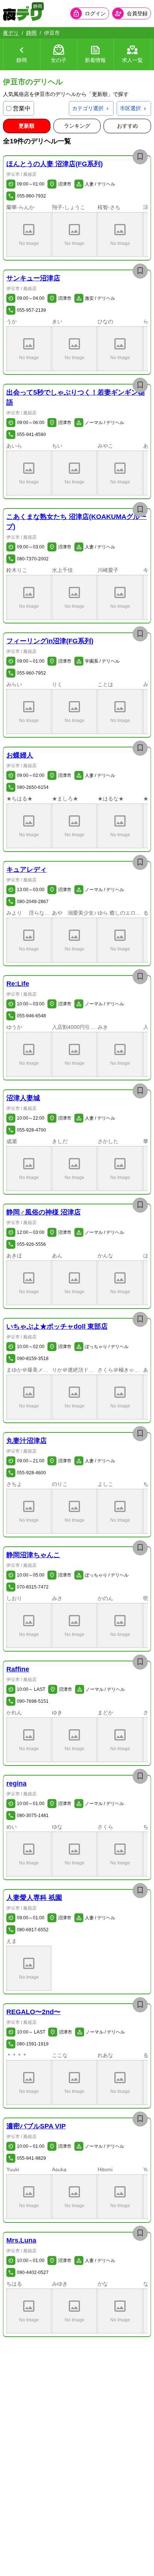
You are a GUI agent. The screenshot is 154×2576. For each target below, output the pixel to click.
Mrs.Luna (21, 2240)
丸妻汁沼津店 (27, 1441)
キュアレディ (27, 869)
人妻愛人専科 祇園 (34, 1898)
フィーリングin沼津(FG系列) (50, 641)
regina (16, 1783)
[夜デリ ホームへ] (22, 13)
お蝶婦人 (20, 755)
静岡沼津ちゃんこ (33, 1555)
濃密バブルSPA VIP (36, 2126)
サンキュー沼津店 (33, 278)
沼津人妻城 (23, 1098)
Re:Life (18, 984)
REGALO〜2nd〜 (33, 2012)
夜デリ (11, 33)
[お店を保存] (140, 157)
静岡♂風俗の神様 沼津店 (44, 1212)
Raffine (18, 1669)
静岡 (31, 33)
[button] (29, 234)
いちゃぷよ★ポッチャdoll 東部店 (57, 1326)
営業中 (22, 108)
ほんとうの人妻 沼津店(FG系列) (55, 164)
